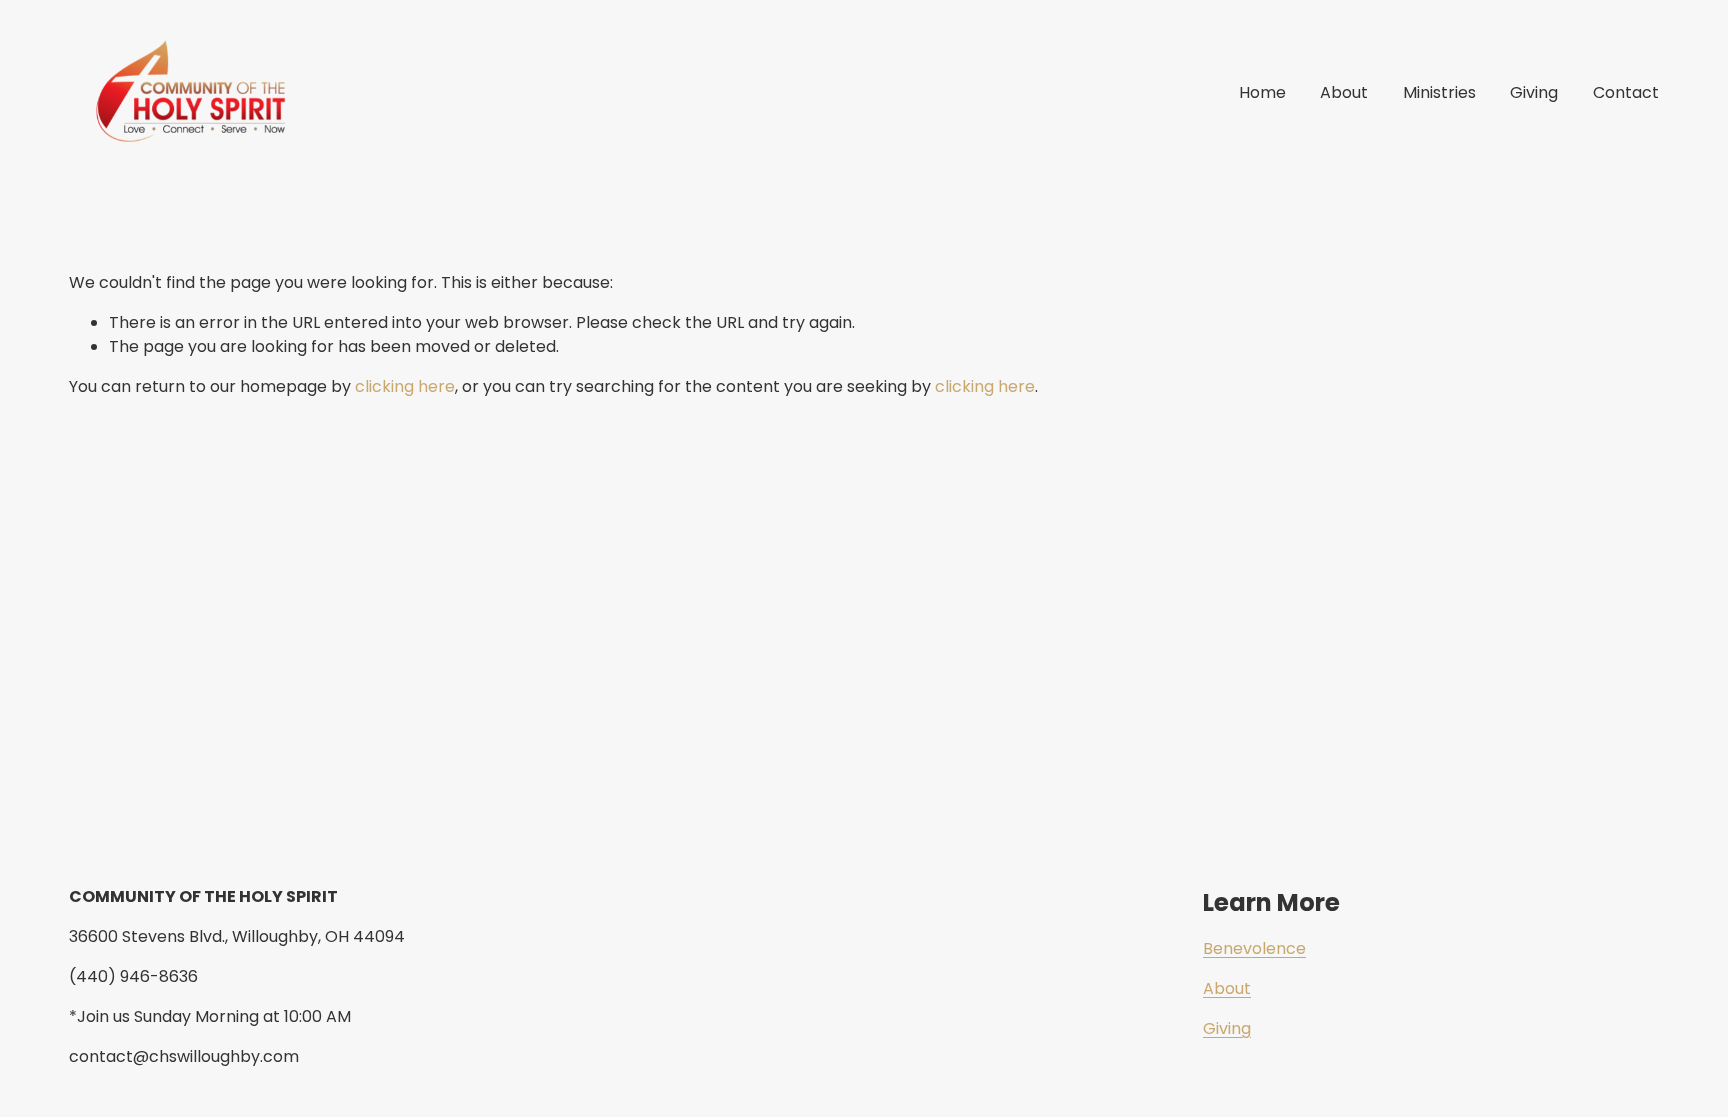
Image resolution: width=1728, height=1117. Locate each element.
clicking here (405, 386)
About (1344, 92)
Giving (1534, 92)
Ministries (1439, 92)
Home (1262, 92)
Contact (1626, 92)
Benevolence (1254, 948)
